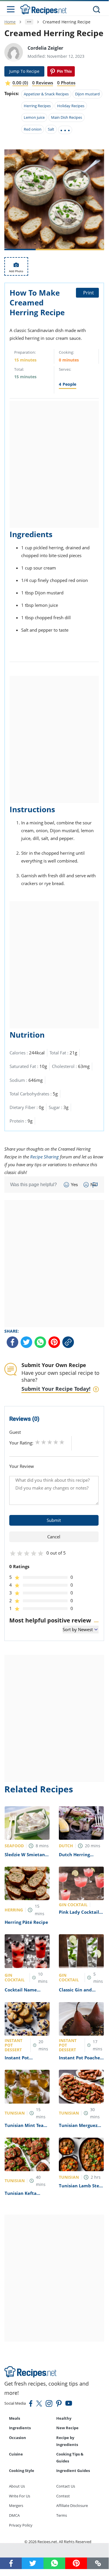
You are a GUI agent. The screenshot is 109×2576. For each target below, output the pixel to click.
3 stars (50, 1442)
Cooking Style (22, 2471)
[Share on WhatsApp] (40, 1342)
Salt (51, 129)
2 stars (44, 1442)
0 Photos (66, 83)
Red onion (33, 129)
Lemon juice (34, 117)
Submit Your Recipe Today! (56, 1389)
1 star (38, 1442)
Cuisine (16, 2454)
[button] (98, 2563)
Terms (62, 2515)
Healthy (64, 2418)
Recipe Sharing (44, 1157)
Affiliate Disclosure (72, 2505)
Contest (63, 2496)
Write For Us (20, 2496)
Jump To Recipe (24, 71)
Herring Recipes (37, 106)
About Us (17, 2486)
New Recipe (67, 2428)
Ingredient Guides (73, 2471)
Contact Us (66, 2486)
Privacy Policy (21, 2525)
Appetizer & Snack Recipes (46, 94)
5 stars (62, 1442)
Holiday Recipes (71, 106)
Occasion (18, 2438)
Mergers (16, 2505)
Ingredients (20, 2428)
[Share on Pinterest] (61, 71)
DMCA (14, 2515)
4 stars (56, 1442)
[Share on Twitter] (26, 1342)
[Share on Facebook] (12, 1342)
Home (10, 22)
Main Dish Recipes (67, 117)
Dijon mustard (87, 94)
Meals (14, 2418)
